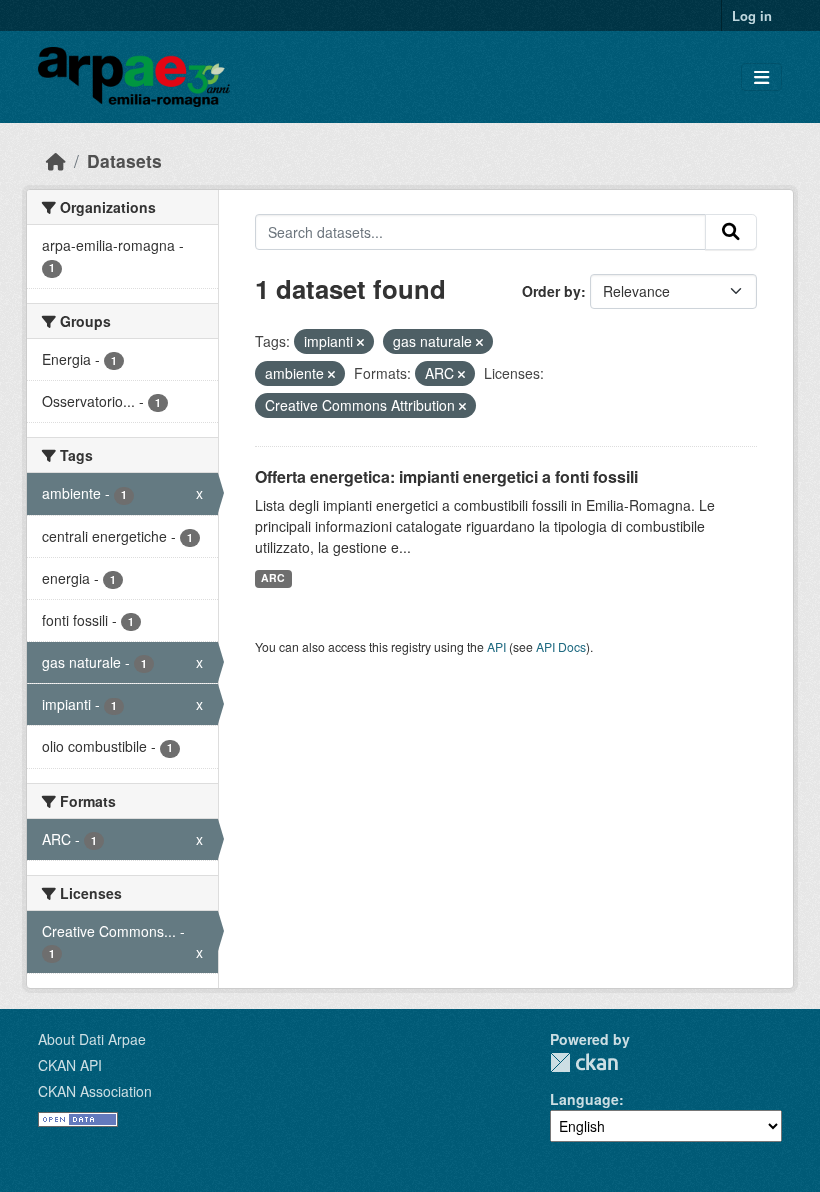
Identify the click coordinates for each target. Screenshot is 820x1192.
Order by (551, 291)
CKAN (584, 1062)
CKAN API (70, 1065)
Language (584, 1099)
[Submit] (731, 232)
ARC (273, 577)
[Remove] (360, 342)
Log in (752, 15)
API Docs (561, 646)
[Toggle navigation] (761, 77)
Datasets (124, 160)
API (496, 646)
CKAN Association (95, 1091)
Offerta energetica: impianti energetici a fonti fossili (446, 476)
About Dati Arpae (92, 1039)
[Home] (56, 160)
